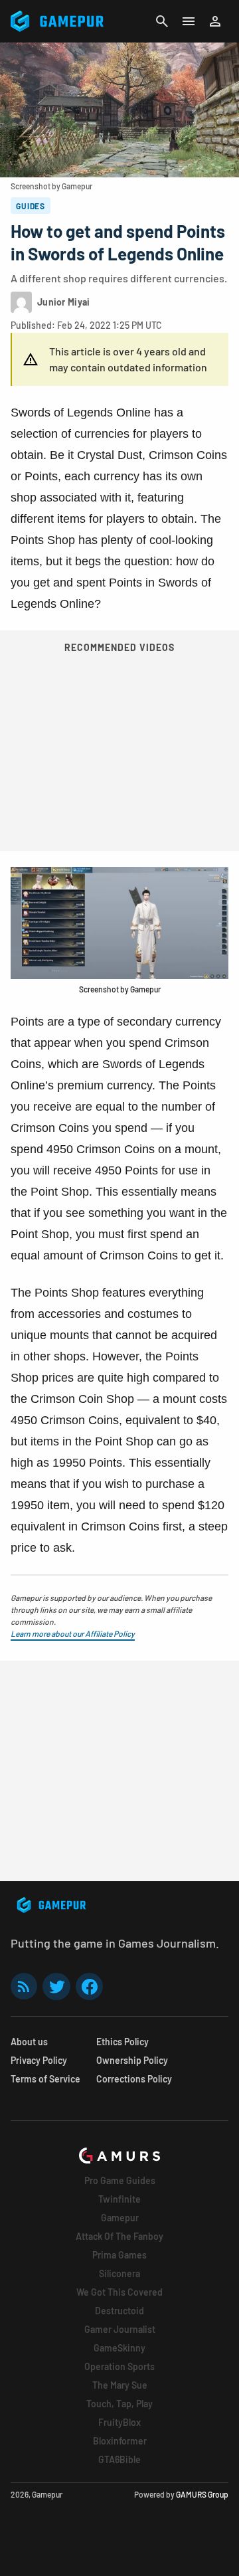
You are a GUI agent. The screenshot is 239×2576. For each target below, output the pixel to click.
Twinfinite (119, 2199)
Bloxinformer (120, 2441)
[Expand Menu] (189, 21)
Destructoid (119, 2311)
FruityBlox (119, 2422)
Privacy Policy (39, 2060)
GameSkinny (119, 2348)
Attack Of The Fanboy (119, 2236)
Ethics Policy (122, 2042)
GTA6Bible (119, 2459)
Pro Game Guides (120, 2180)
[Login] (215, 21)
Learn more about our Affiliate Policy (73, 1633)
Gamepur (120, 2218)
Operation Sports (119, 2366)
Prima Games (119, 2255)
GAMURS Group (202, 2494)
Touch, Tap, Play (119, 2404)
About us (29, 2042)
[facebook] (89, 1986)
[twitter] (56, 1986)
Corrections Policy (134, 2079)
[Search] (162, 21)
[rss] (24, 1986)
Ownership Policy (132, 2060)
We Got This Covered (119, 2292)
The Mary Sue (120, 2385)
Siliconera (119, 2273)
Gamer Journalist (120, 2329)
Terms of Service (45, 2079)
